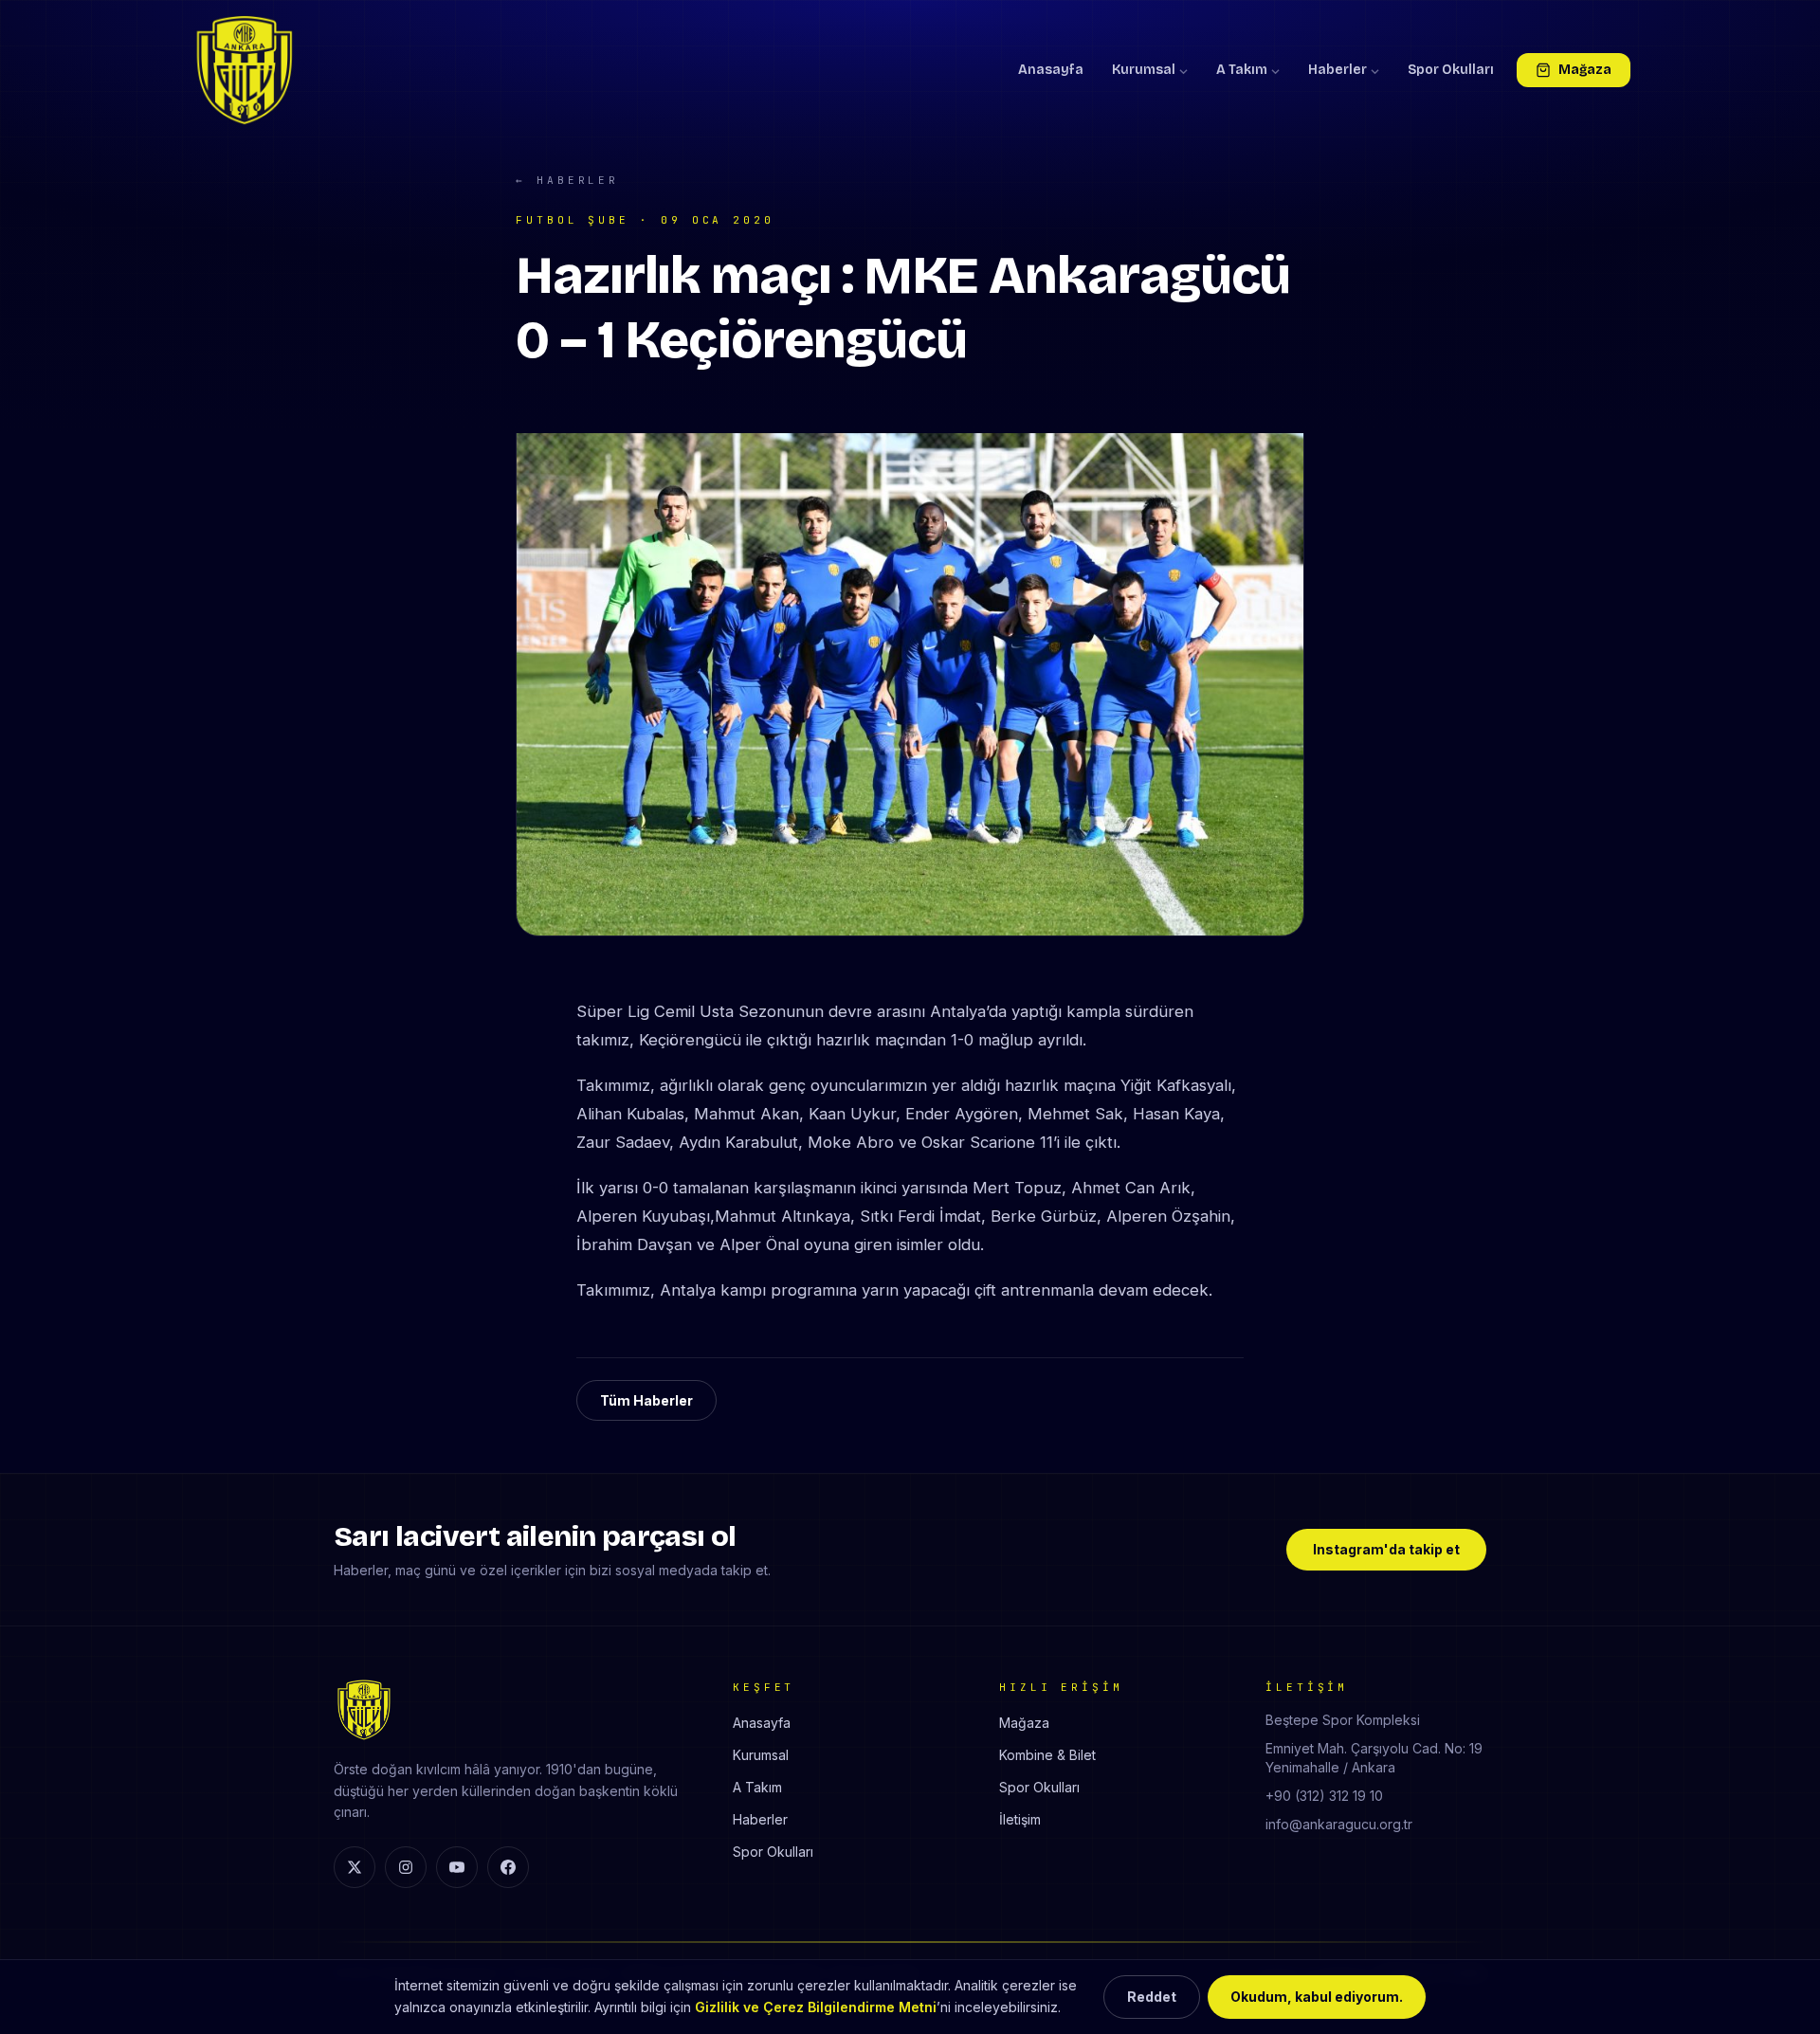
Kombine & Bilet (1047, 1755)
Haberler (1338, 70)
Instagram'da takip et (1386, 1549)
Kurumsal (1144, 70)
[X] (355, 1867)
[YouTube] (457, 1867)
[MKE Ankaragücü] (245, 70)
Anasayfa (1051, 70)
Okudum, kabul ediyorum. (1317, 1997)
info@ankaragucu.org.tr (1339, 1824)
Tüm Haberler (646, 1400)
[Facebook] (508, 1867)
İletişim (1020, 1819)
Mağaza (1585, 70)
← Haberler (567, 180)
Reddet (1152, 1997)
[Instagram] (406, 1867)
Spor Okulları (1451, 70)
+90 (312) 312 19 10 (1324, 1796)
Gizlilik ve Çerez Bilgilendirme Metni (816, 2007)
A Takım (1242, 70)
